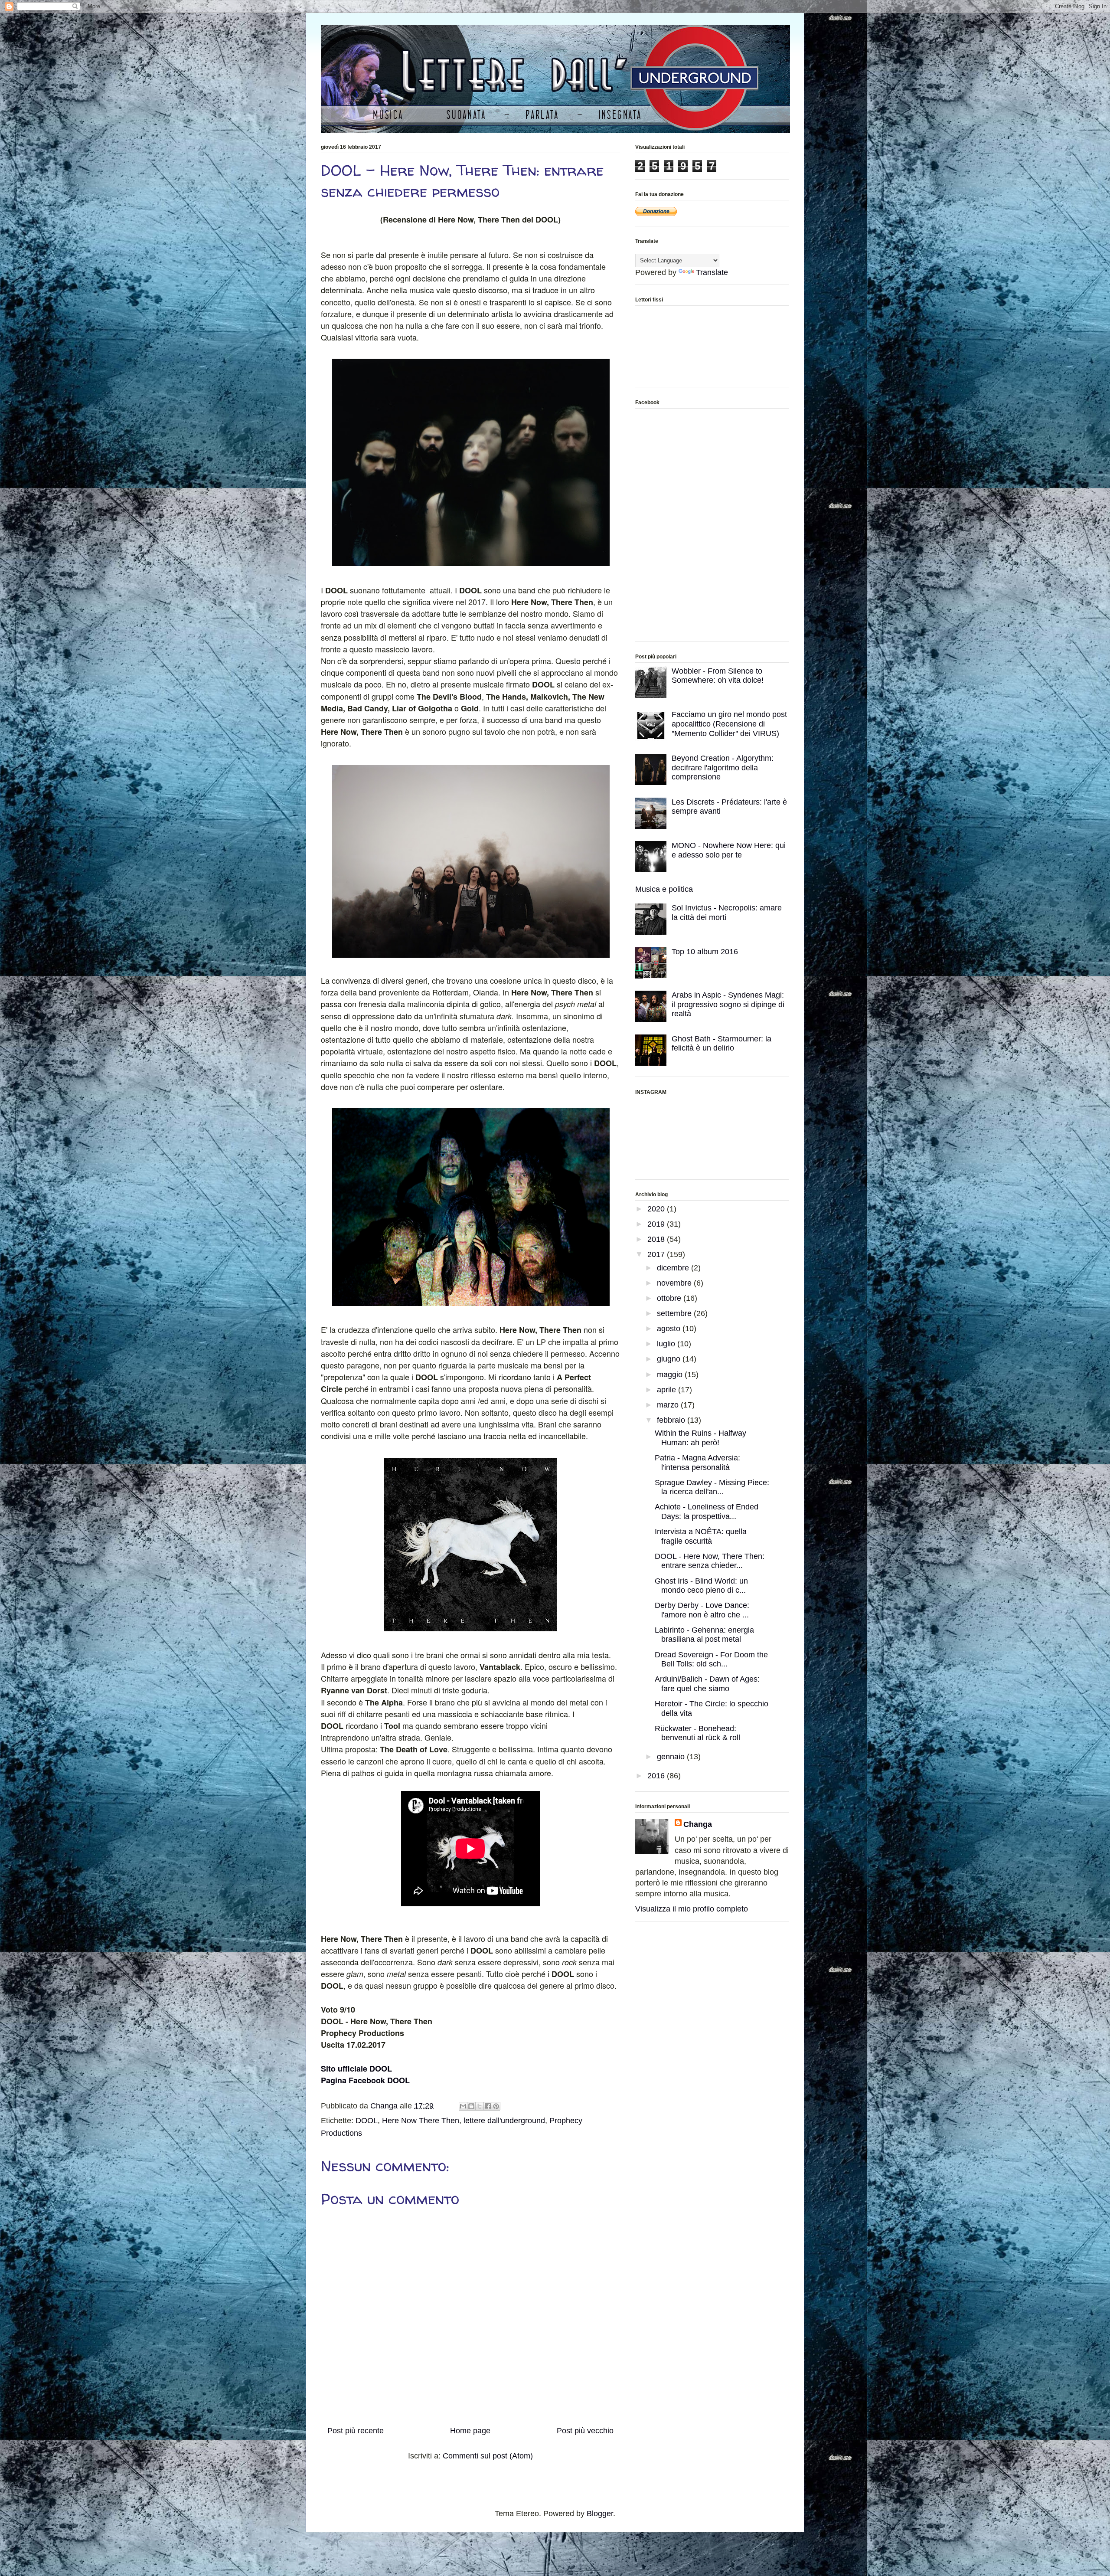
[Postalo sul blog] (471, 2106)
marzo (669, 1405)
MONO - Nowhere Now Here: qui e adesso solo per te (729, 850)
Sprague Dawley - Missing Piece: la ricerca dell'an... (712, 1487)
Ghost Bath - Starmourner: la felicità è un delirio (721, 1044)
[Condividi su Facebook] (488, 2106)
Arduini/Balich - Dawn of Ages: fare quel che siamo (707, 1684)
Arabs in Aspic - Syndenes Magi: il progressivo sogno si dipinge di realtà (728, 1004)
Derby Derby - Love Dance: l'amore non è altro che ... (702, 1610)
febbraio (672, 1420)
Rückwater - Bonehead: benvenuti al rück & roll (697, 1733)
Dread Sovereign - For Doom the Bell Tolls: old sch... (711, 1660)
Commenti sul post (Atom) (488, 2456)
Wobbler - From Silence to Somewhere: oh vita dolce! (718, 676)
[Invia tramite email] (463, 2106)
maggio (671, 1375)
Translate (712, 272)
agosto (670, 1329)
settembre (675, 1313)
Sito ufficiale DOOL (356, 2069)
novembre (675, 1283)
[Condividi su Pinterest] (496, 2106)
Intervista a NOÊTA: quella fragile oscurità (701, 1536)
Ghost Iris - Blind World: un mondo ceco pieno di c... (701, 1586)
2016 (657, 1776)
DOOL (367, 2121)
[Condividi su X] (480, 2106)
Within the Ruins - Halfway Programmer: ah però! (700, 1438)
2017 (657, 1254)
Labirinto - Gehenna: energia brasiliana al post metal (704, 1635)
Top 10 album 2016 (705, 952)
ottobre (670, 1298)
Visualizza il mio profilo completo (692, 1909)
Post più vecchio (585, 2431)
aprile (668, 1390)
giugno (670, 1359)
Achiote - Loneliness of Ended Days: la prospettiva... (707, 1512)
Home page (470, 2431)
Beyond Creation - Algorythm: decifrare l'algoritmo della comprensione (723, 768)
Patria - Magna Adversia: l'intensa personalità (697, 1463)
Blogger (600, 2514)
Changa (698, 1824)
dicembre (674, 1268)
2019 (657, 1224)
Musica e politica (664, 889)
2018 (657, 1239)
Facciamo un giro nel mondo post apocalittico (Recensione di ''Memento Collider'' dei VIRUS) (729, 724)
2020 (657, 1209)
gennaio (672, 1757)
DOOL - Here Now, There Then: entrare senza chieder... (710, 1561)
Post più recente (356, 2431)
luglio (667, 1344)
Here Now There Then (421, 2121)
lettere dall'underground (504, 2121)
